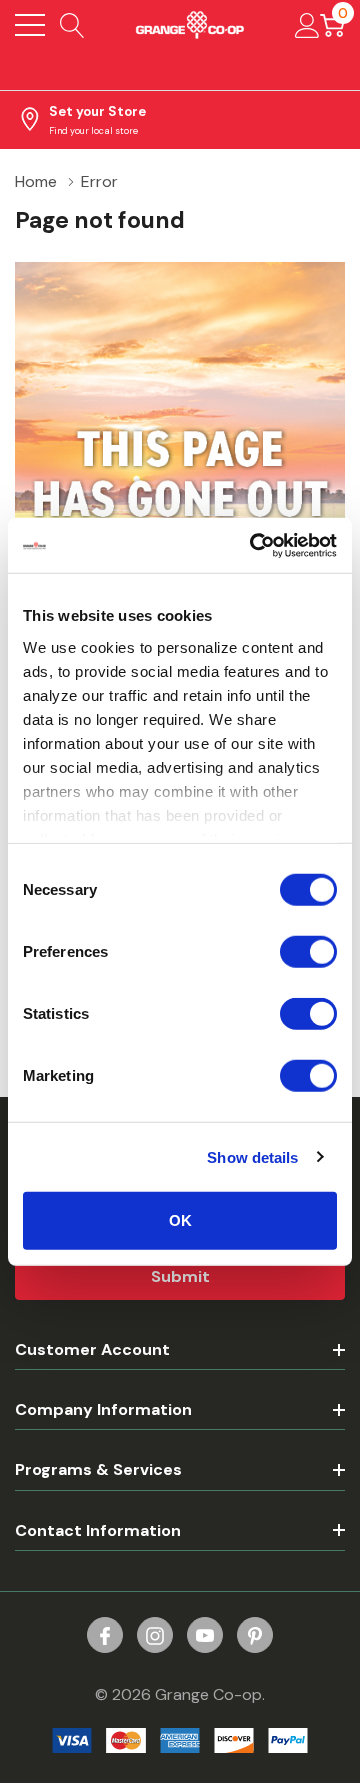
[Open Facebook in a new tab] (105, 1636)
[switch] (308, 952)
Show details (252, 1156)
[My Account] (307, 25)
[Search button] (72, 25)
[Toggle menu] (30, 25)
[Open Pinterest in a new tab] (255, 1636)
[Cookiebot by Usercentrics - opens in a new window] (254, 545)
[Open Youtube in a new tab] (205, 1636)
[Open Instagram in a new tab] (155, 1636)
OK (180, 1220)
